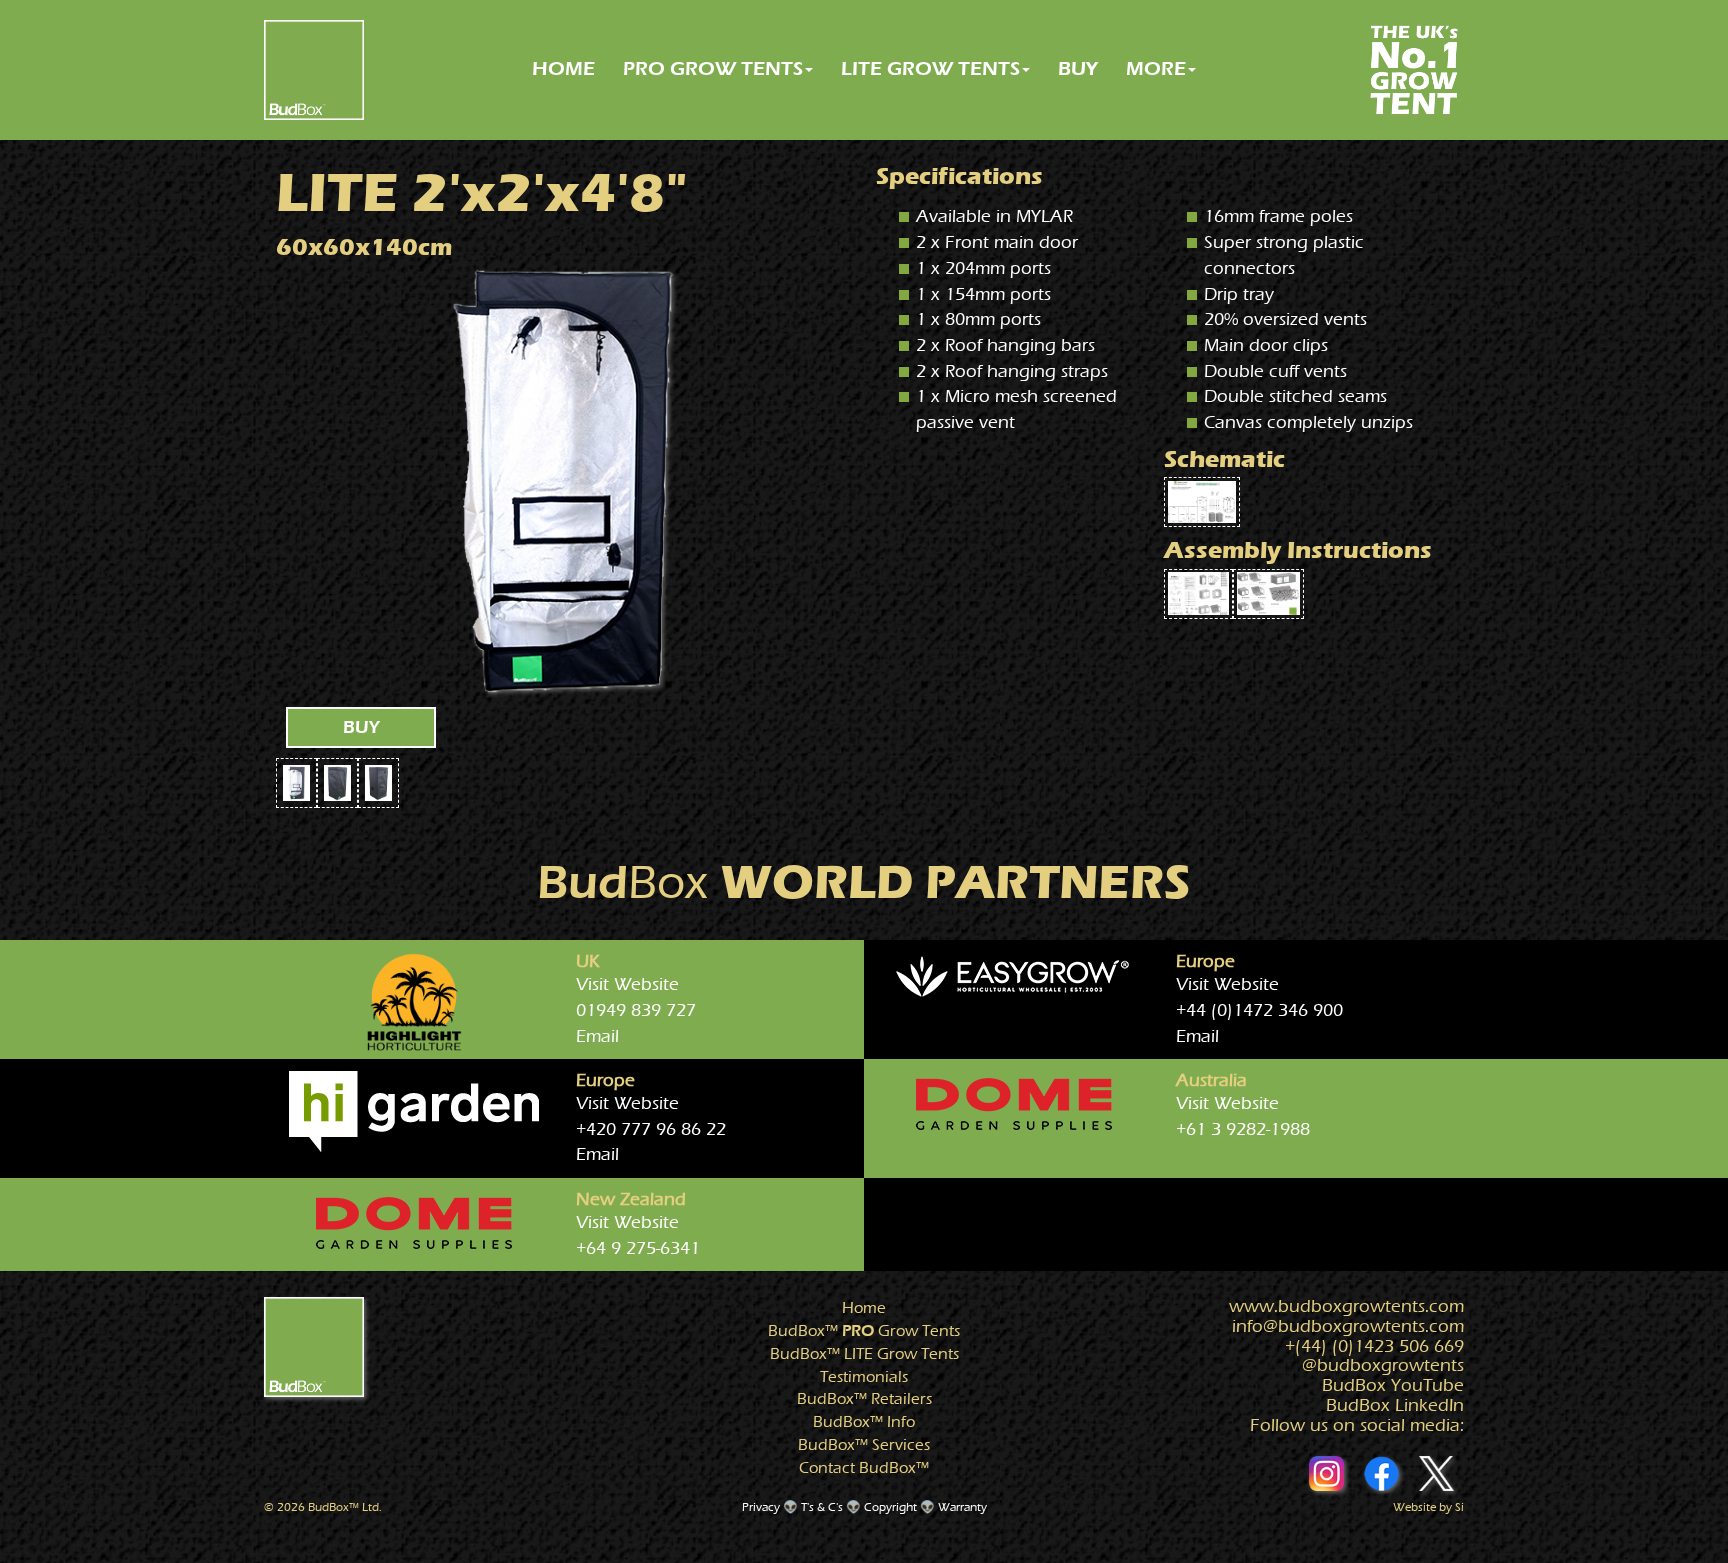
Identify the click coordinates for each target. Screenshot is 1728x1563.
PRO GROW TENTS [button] (713, 68)
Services (864, 1445)
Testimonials (864, 1377)
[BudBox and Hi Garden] (414, 1111)
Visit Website (627, 984)
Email (597, 1036)
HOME (563, 68)
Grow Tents (864, 1331)
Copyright (890, 1507)
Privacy (761, 1507)
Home (864, 1308)
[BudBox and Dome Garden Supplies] (1014, 1104)
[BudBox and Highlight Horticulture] (414, 1002)
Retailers (864, 1399)
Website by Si (1428, 1507)
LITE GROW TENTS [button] (930, 68)
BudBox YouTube (1393, 1385)
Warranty (962, 1507)
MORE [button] (1156, 68)
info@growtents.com (1348, 1326)
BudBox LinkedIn (1395, 1405)
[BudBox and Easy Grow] (1014, 978)
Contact (864, 1468)
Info (864, 1422)
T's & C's (822, 1507)
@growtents (1383, 1365)
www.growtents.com (1346, 1306)
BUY (1078, 68)
